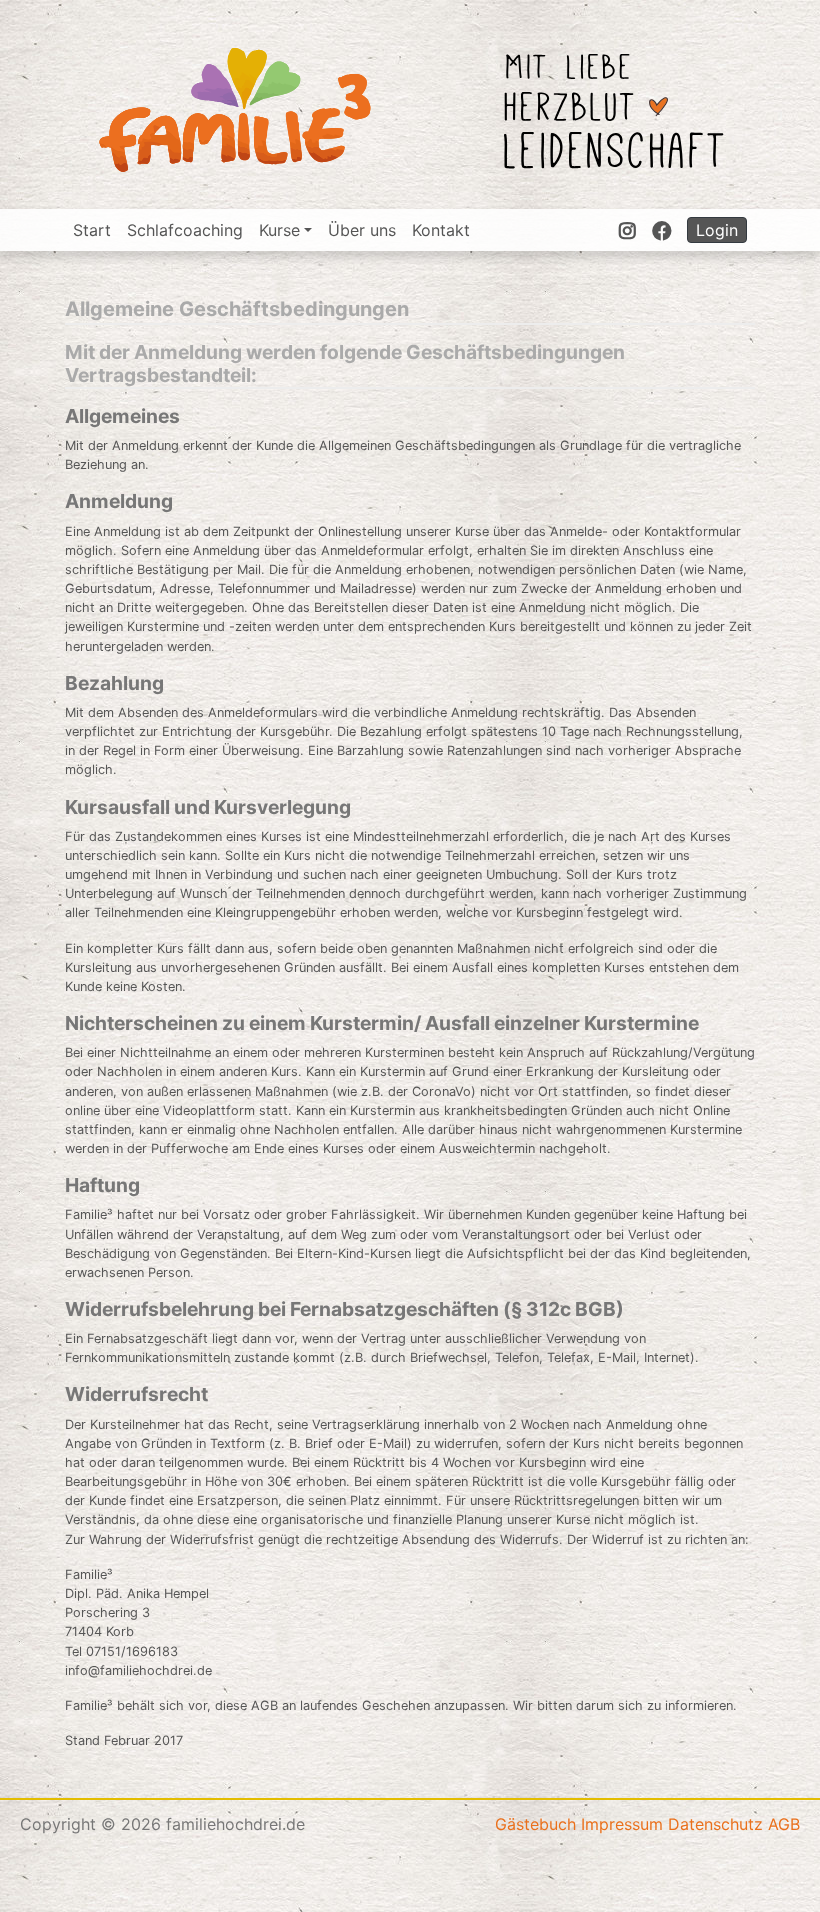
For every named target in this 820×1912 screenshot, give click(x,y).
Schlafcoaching (185, 230)
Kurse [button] (279, 230)
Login (717, 230)
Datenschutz (715, 1824)
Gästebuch (535, 1824)
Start (92, 230)
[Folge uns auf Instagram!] (627, 230)
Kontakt (441, 230)
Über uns (362, 230)
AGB (784, 1824)
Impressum (622, 1824)
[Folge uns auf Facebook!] (661, 230)
